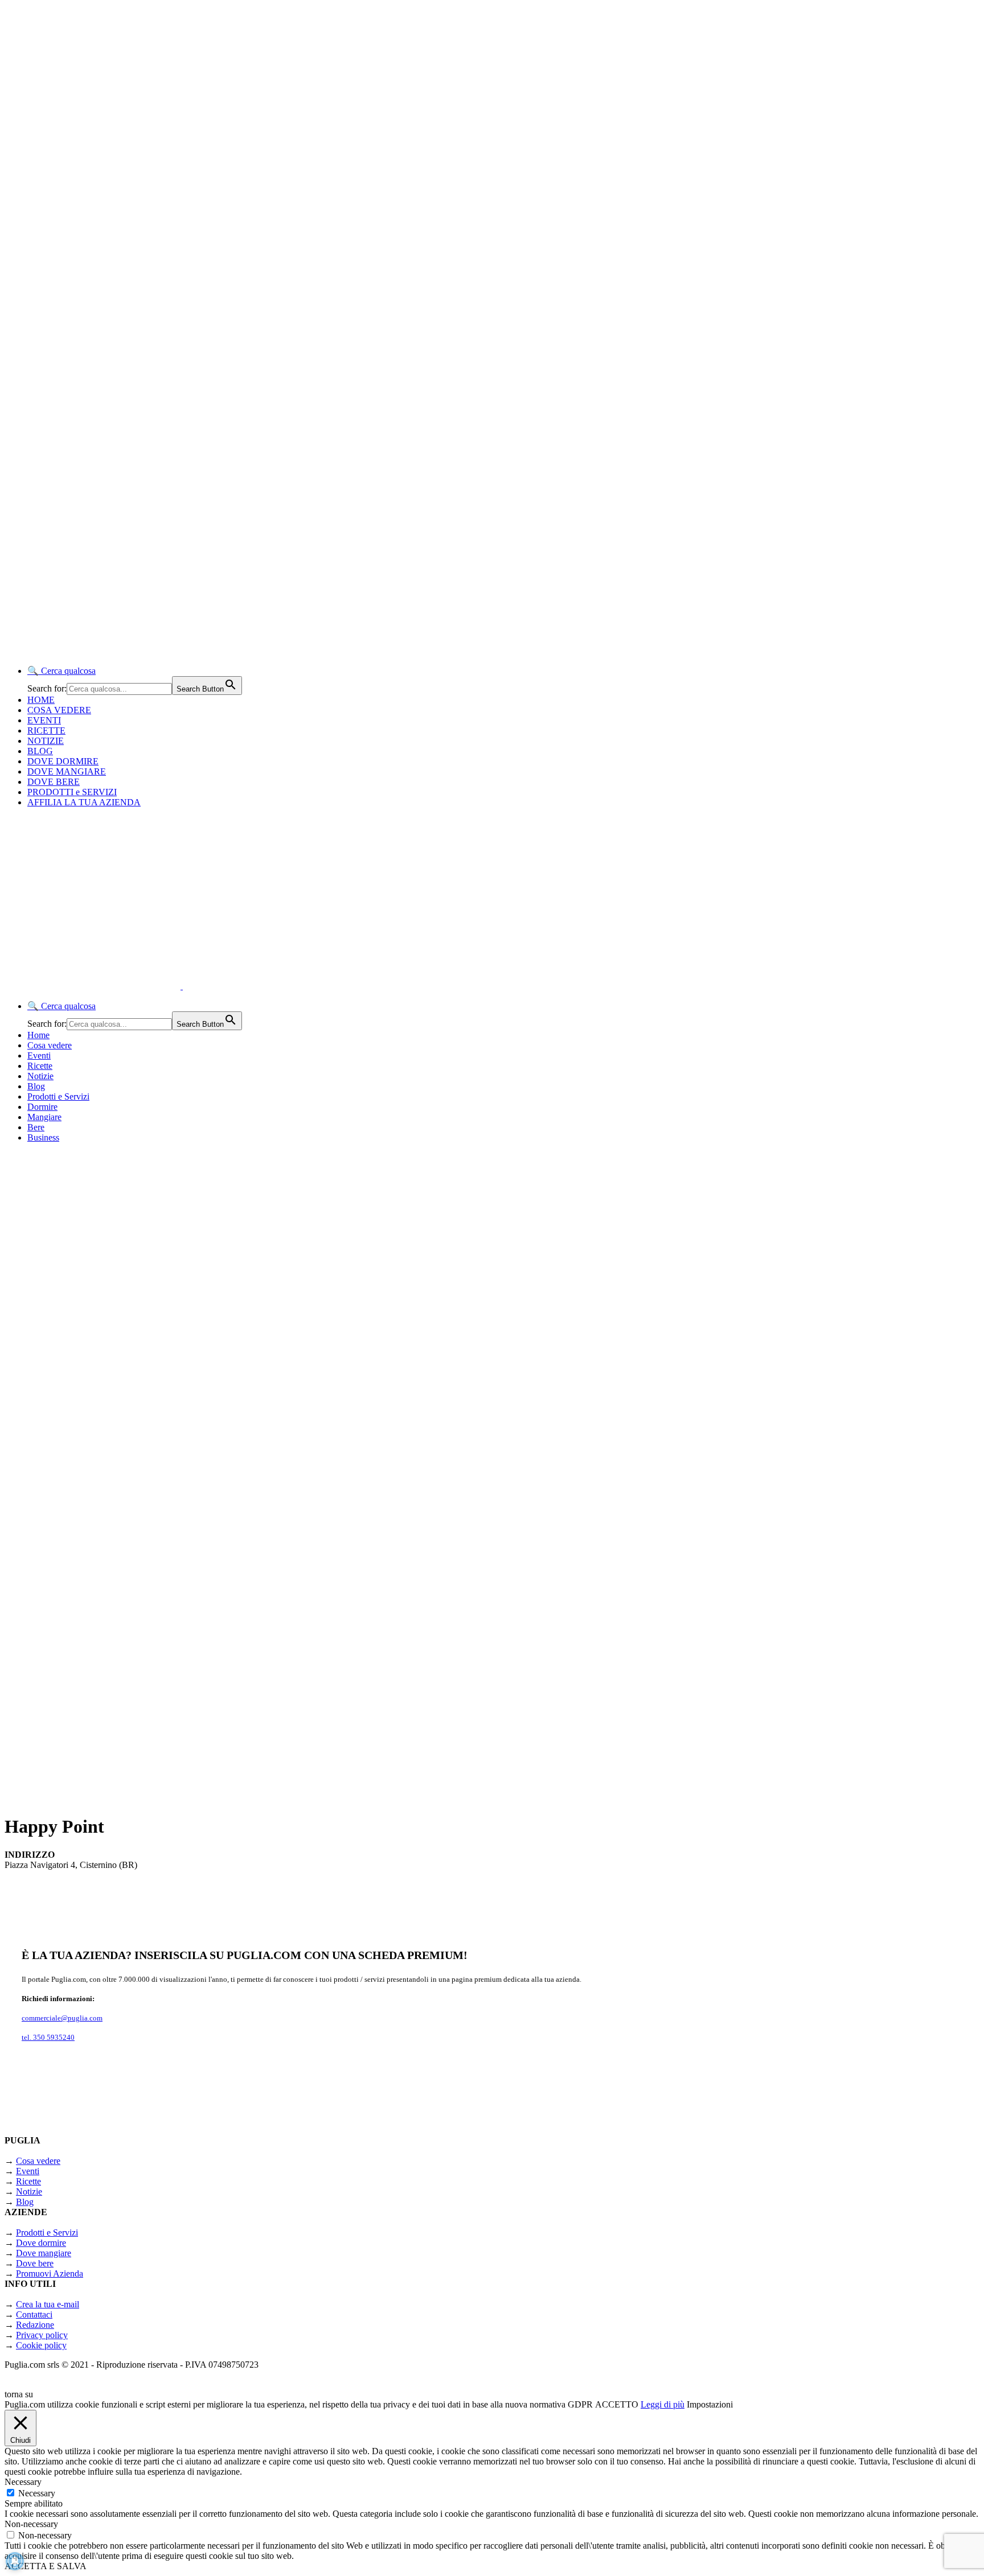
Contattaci (34, 2314)
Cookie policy (41, 2345)
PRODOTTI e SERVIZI (72, 792)
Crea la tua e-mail (48, 2304)
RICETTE (46, 731)
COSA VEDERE (59, 710)
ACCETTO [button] (617, 2404)
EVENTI (44, 720)
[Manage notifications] (15, 2561)
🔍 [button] (61, 671)
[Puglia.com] (208, 986)
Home (38, 1035)
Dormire (42, 1107)
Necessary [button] (23, 2482)
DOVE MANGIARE (67, 771)
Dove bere (35, 2263)
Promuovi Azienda (50, 2273)
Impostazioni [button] (710, 2404)
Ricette (40, 1066)
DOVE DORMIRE (63, 761)
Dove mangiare (44, 2253)
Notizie (40, 1076)
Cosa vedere (50, 1045)
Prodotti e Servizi (58, 1096)
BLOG (40, 751)
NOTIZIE (46, 741)
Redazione (35, 2325)
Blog (36, 1086)
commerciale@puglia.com (62, 2018)
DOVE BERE (54, 782)
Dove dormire (41, 2243)
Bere (36, 1127)
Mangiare (44, 1117)
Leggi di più (663, 2404)
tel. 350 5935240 (48, 2037)
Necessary (37, 2493)
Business (43, 1137)
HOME (41, 700)
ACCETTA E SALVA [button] (46, 2566)
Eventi (39, 1055)
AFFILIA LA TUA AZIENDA (84, 802)
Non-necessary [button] (31, 2524)
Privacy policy (42, 2335)
